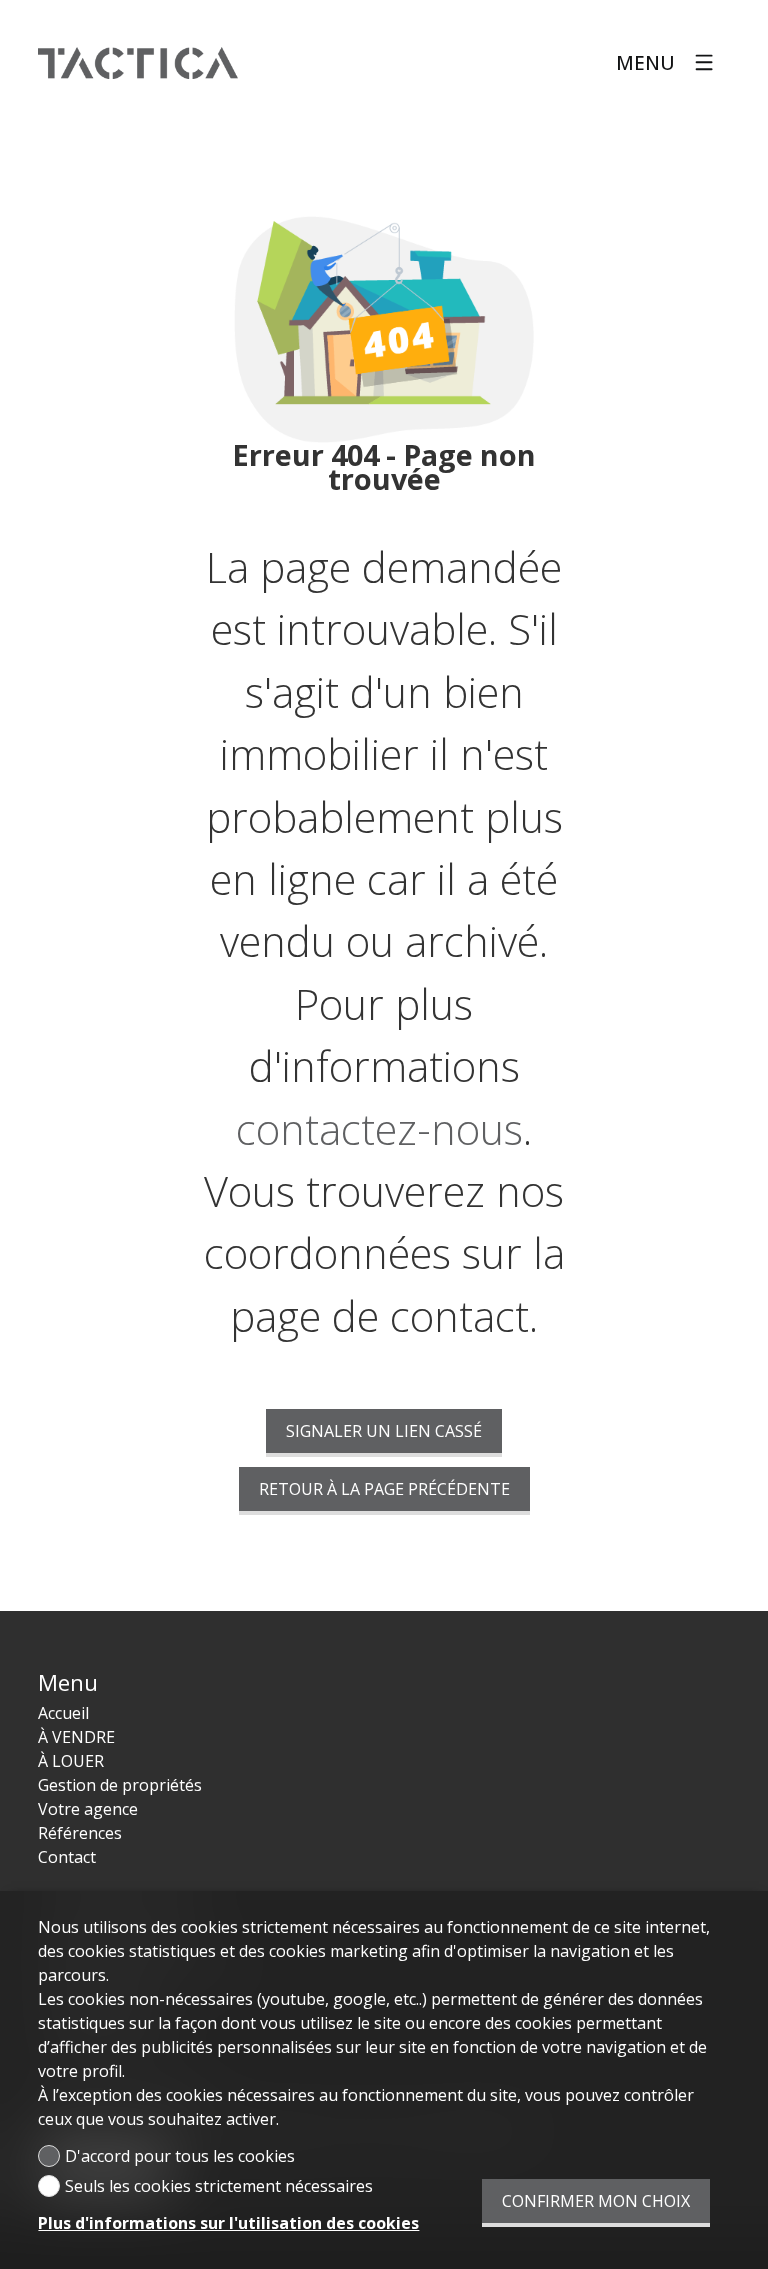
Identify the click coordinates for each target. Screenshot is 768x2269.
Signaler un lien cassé (384, 1431)
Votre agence (88, 1809)
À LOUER (71, 1761)
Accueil (63, 1713)
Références (80, 1833)
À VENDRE (76, 1737)
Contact (67, 1857)
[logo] (138, 63)
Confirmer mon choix (596, 2201)
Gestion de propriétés (120, 1785)
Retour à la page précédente (384, 1489)
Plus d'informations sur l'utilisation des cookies (228, 2223)
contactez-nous (379, 1129)
